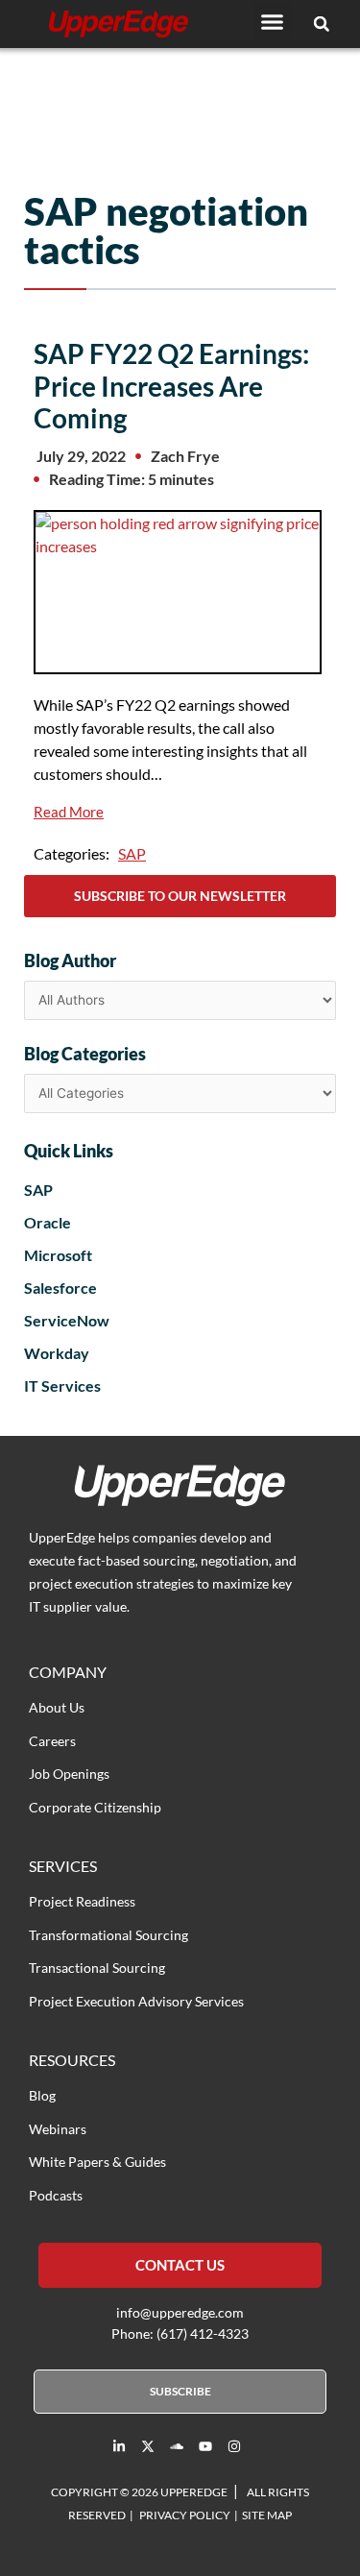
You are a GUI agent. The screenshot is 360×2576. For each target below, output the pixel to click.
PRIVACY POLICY (185, 2515)
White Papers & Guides (97, 2162)
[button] (273, 21)
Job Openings (69, 1774)
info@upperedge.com (180, 2312)
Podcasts (56, 2195)
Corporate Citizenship (95, 1807)
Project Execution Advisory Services (136, 2001)
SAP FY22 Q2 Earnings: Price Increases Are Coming (171, 386)
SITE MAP (267, 2515)
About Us (57, 1707)
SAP (132, 853)
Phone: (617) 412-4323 (180, 2333)
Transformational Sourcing (108, 1935)
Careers (52, 1741)
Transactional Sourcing (97, 1968)
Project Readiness (82, 1901)
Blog (42, 2095)
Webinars (58, 2129)
